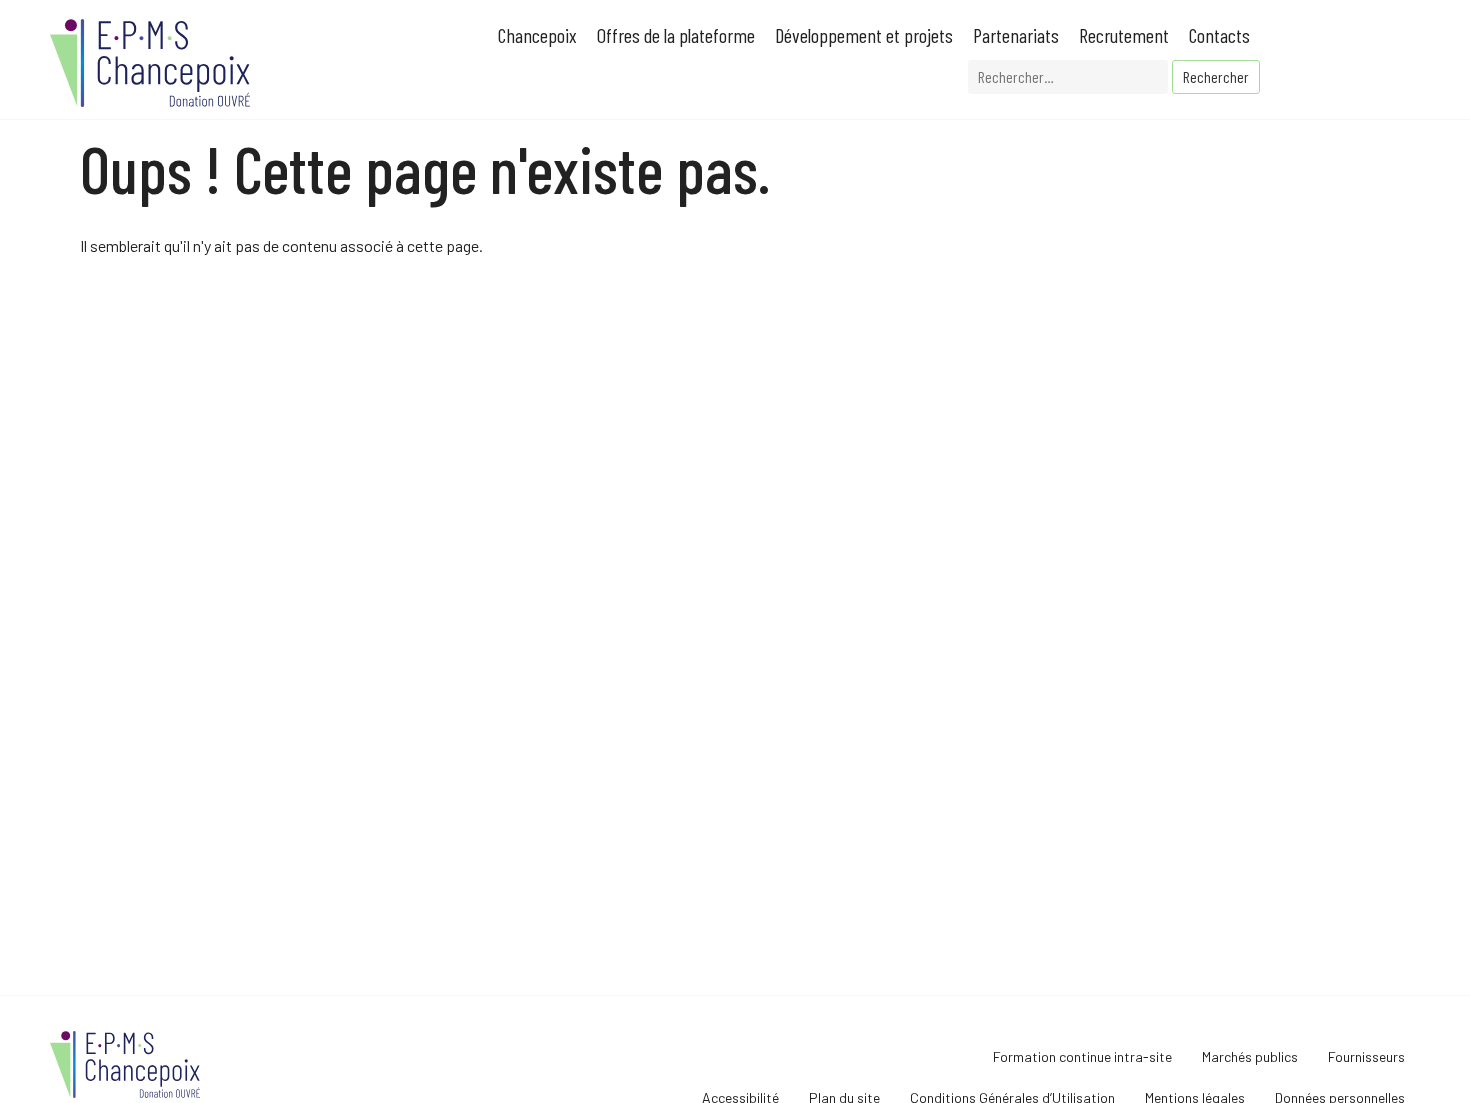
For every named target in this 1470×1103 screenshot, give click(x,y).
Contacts (1219, 35)
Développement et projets (864, 35)
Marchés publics (1250, 1056)
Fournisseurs (1366, 1056)
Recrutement (1124, 35)
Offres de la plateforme (676, 35)
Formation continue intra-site (1082, 1056)
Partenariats (1016, 35)
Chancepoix (537, 35)
